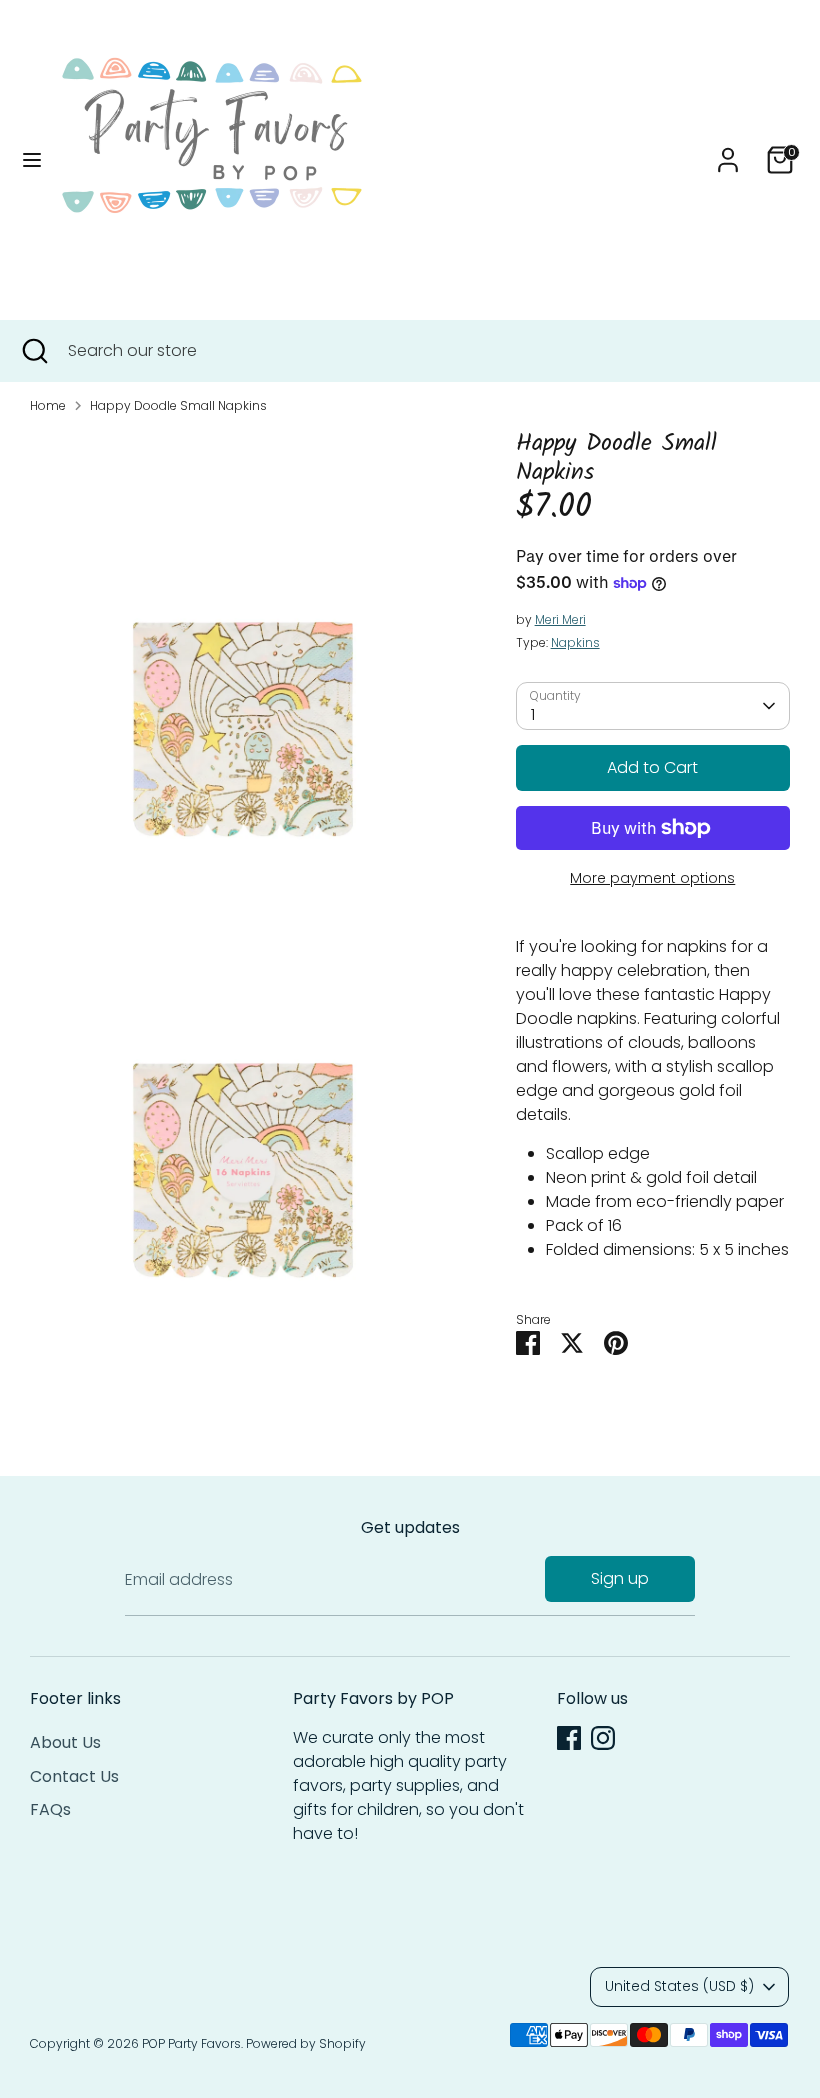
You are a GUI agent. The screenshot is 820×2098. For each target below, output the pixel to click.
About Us (65, 1742)
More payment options (652, 878)
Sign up (620, 1578)
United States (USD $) (679, 1986)
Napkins (575, 642)
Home (48, 405)
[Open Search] (34, 351)
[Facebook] (569, 1738)
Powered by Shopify (306, 2043)
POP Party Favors (191, 2043)
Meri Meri (560, 619)
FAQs (50, 1809)
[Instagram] (603, 1738)
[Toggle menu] (32, 160)
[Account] (728, 151)
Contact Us (74, 1776)
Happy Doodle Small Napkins (178, 405)
